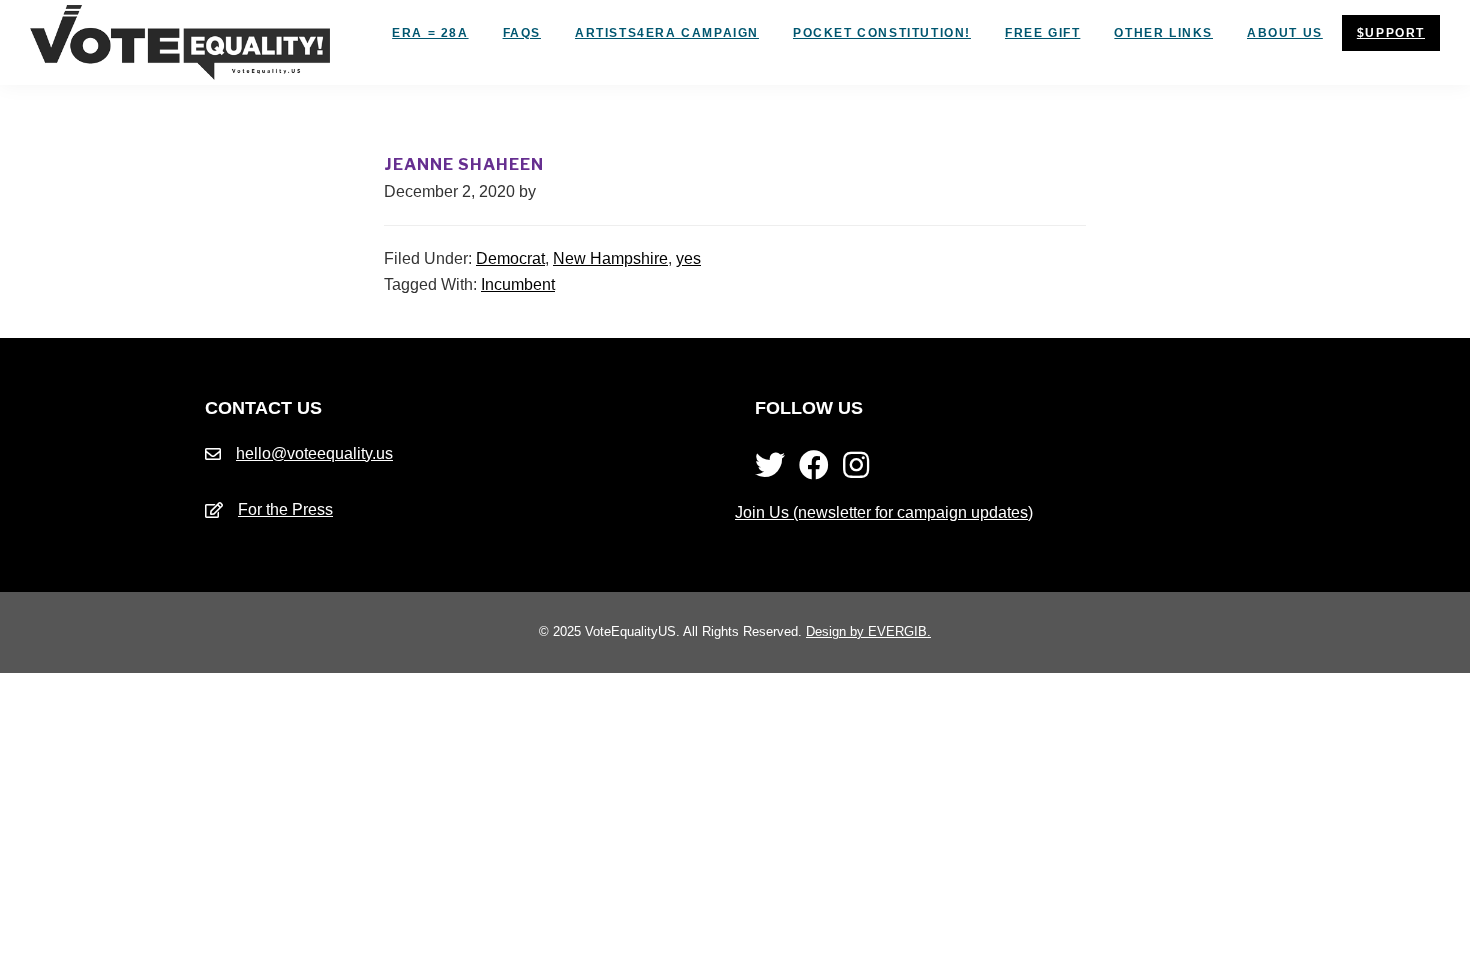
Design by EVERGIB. (868, 631)
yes (688, 258)
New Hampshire (610, 258)
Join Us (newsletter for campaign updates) (884, 512)
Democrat (510, 258)
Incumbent (518, 284)
